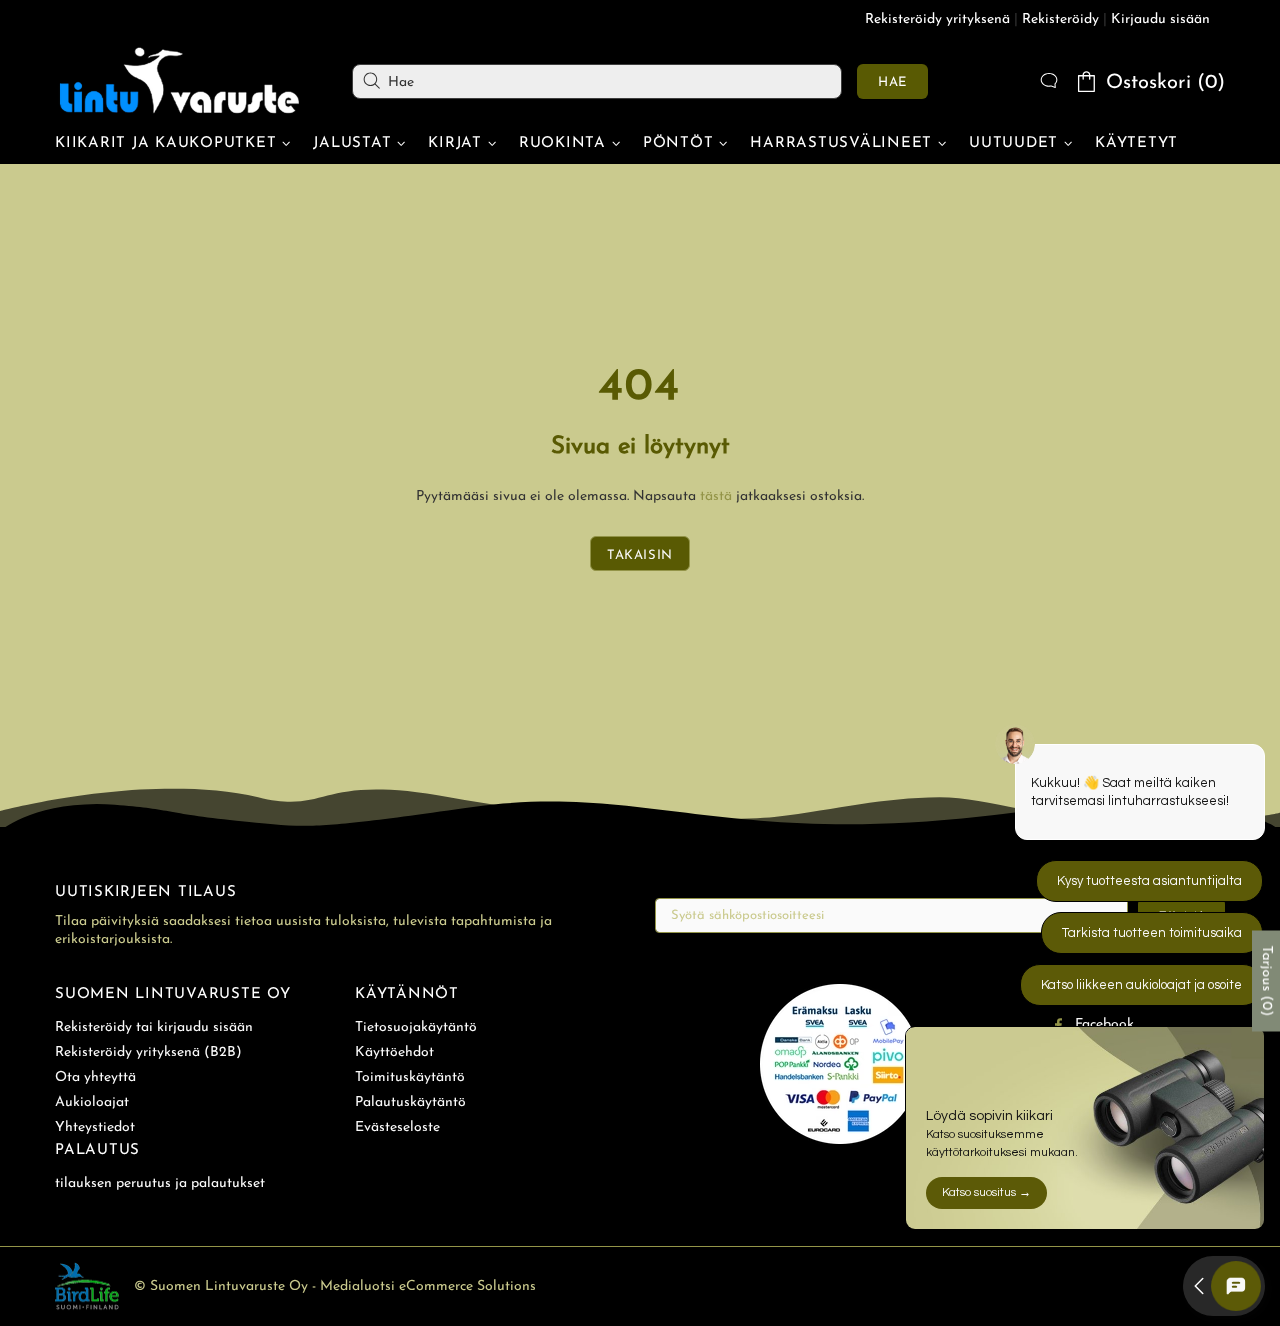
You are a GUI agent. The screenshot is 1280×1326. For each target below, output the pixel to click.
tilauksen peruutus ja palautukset (160, 1183)
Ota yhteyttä (95, 1077)
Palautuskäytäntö (410, 1102)
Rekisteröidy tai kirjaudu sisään (154, 1027)
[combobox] (597, 81)
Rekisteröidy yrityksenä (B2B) (148, 1052)
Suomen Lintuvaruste (180, 81)
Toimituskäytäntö (410, 1077)
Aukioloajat (92, 1102)
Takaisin (640, 555)
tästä (716, 496)
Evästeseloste (397, 1127)
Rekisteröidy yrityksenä (937, 19)
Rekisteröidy (1060, 19)
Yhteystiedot (95, 1127)
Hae (892, 82)
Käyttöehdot (394, 1052)
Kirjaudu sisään (1160, 19)
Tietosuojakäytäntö (416, 1027)
